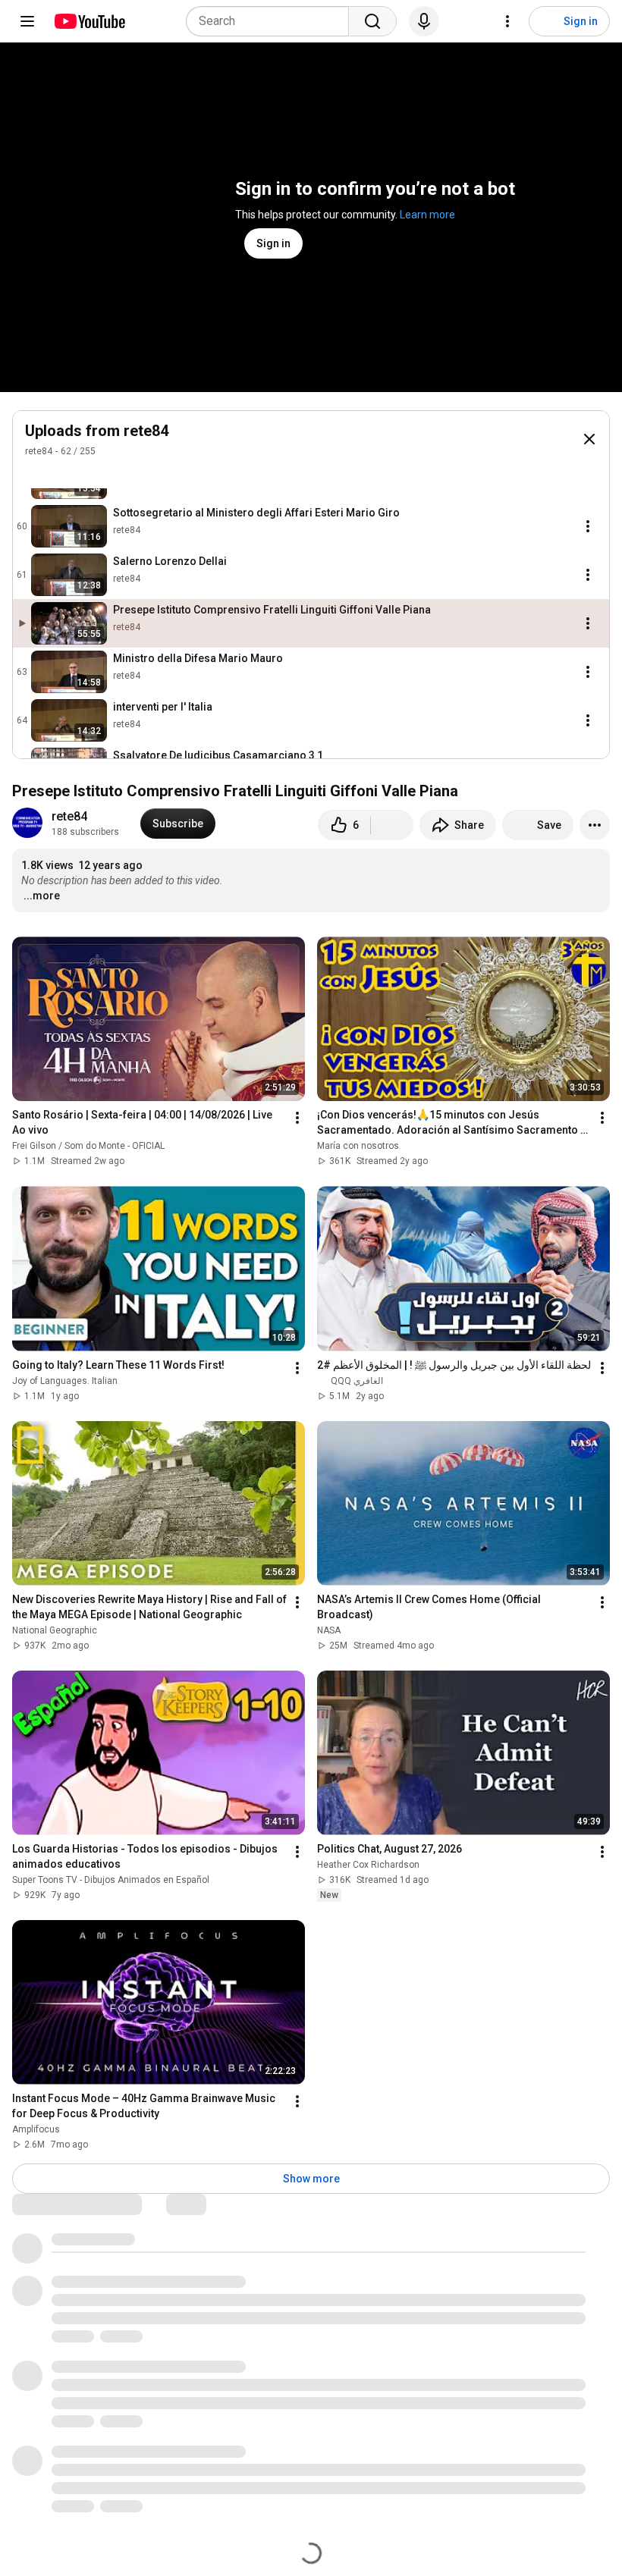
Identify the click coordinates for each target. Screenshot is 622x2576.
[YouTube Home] (89, 21)
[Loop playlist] (34, 473)
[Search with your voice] (424, 21)
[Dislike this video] (392, 825)
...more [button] (42, 896)
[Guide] (27, 21)
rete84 (39, 451)
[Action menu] (588, 526)
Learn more (427, 215)
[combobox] (272, 21)
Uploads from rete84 (97, 431)
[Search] (372, 21)
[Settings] (507, 21)
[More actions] (595, 825)
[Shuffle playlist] (64, 473)
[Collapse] (589, 439)
